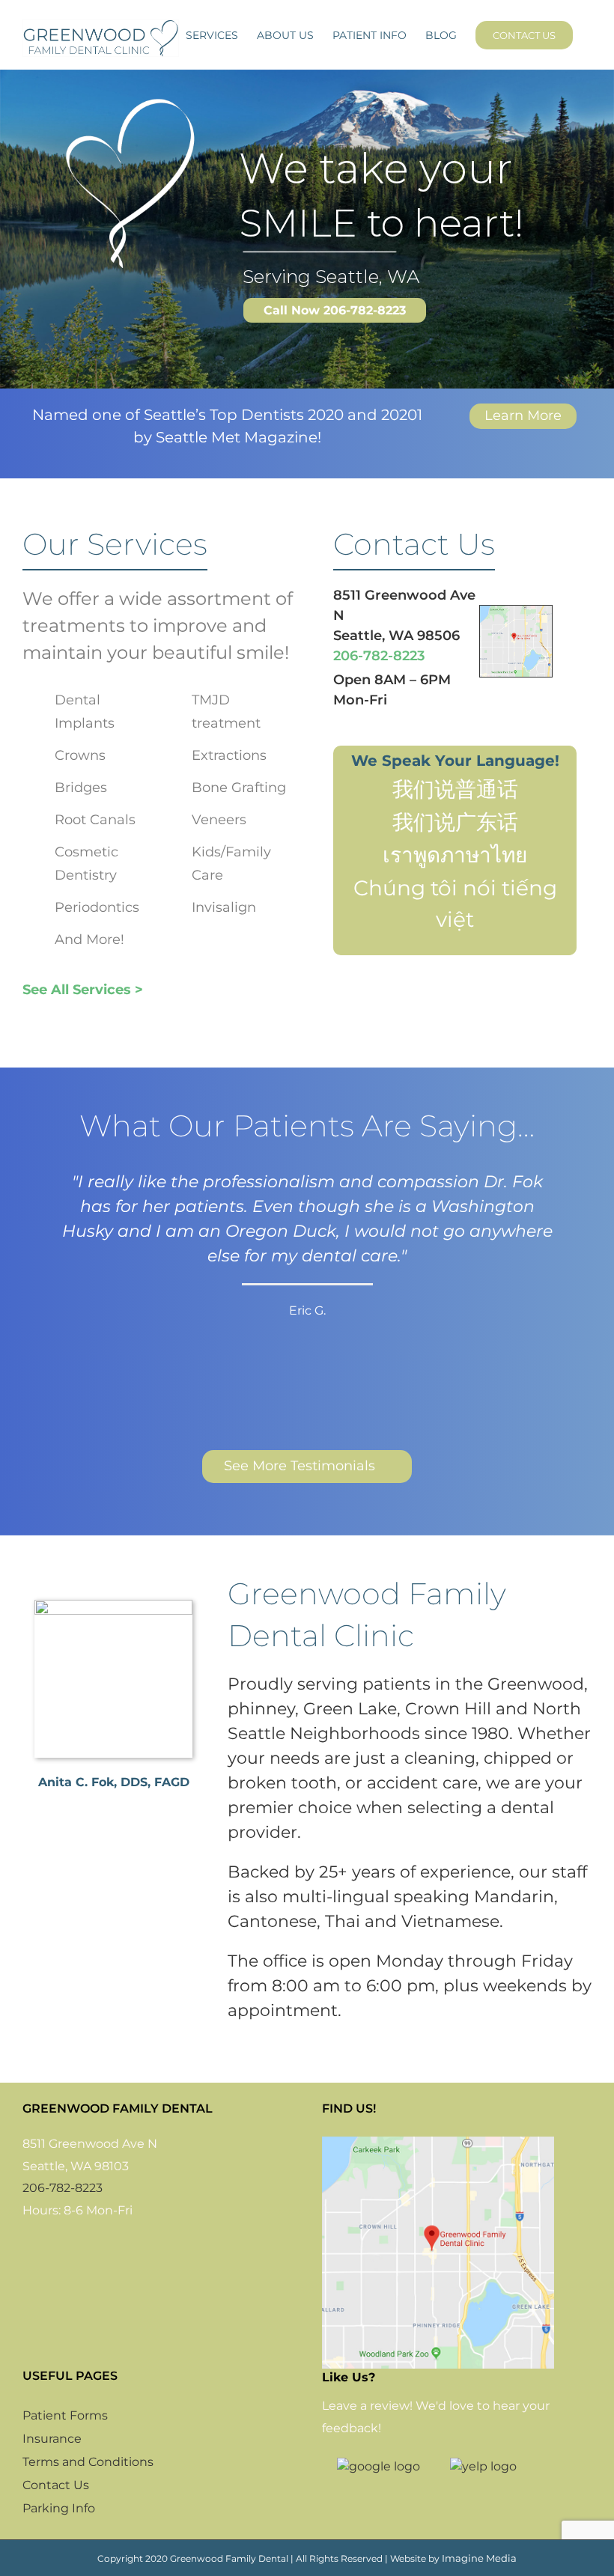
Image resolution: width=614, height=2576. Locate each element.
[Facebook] (27, 2244)
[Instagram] (48, 2244)
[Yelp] (69, 2244)
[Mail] (90, 2244)
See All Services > (83, 990)
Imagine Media (479, 2558)
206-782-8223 (379, 656)
